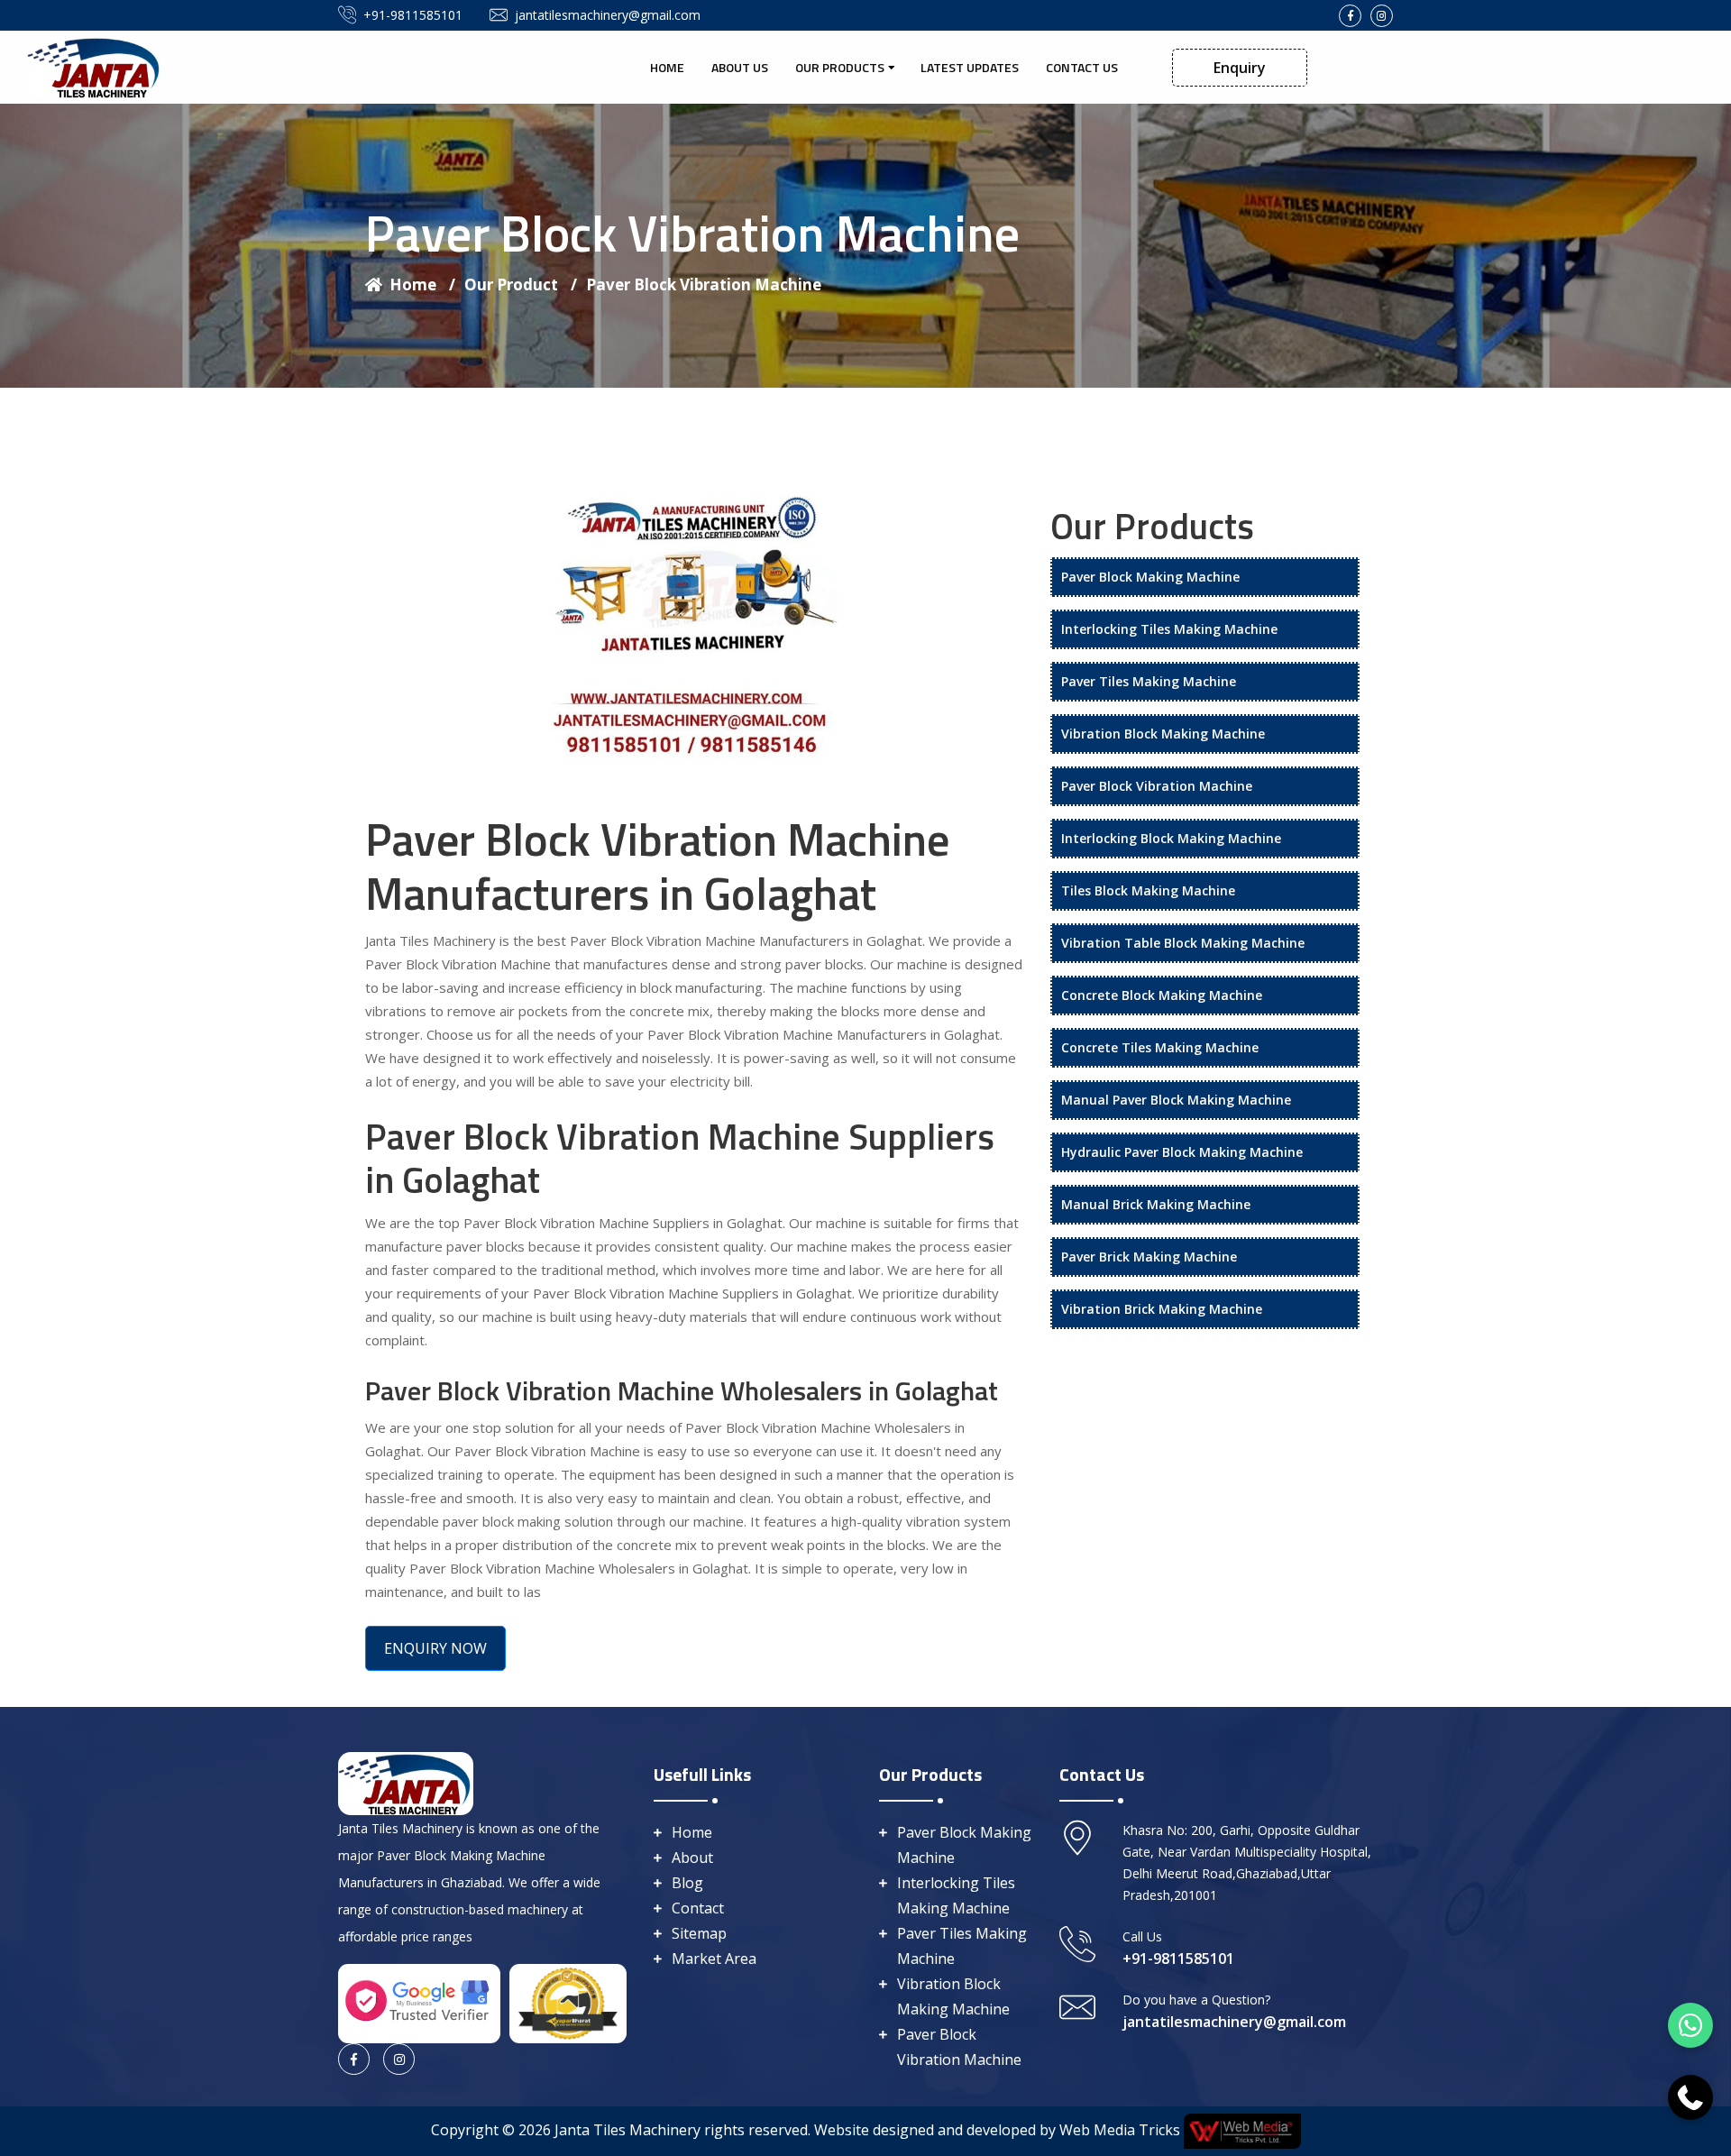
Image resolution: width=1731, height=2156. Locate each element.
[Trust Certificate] (568, 2002)
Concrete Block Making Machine (1162, 995)
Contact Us (1082, 67)
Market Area (714, 1959)
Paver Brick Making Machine (1149, 1257)
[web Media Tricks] (1241, 2130)
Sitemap (699, 1933)
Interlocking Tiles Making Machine (1169, 629)
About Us (740, 67)
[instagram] (1382, 16)
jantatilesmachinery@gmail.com (608, 15)
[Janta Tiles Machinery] (95, 66)
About (692, 1858)
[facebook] (1350, 16)
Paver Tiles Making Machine (1149, 681)
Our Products (840, 67)
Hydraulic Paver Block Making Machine (1182, 1152)
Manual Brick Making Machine (1156, 1204)
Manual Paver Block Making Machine (1176, 1100)
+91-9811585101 (413, 15)
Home (667, 67)
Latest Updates (970, 67)
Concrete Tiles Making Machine (1160, 1047)
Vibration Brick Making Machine (1162, 1309)
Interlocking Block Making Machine (1171, 838)
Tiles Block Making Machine (1148, 890)
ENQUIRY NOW (435, 1648)
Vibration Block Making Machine (1163, 734)
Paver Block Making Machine (1150, 577)
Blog (687, 1883)
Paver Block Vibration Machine (704, 284)
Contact (698, 1908)
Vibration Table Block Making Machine (1183, 943)
